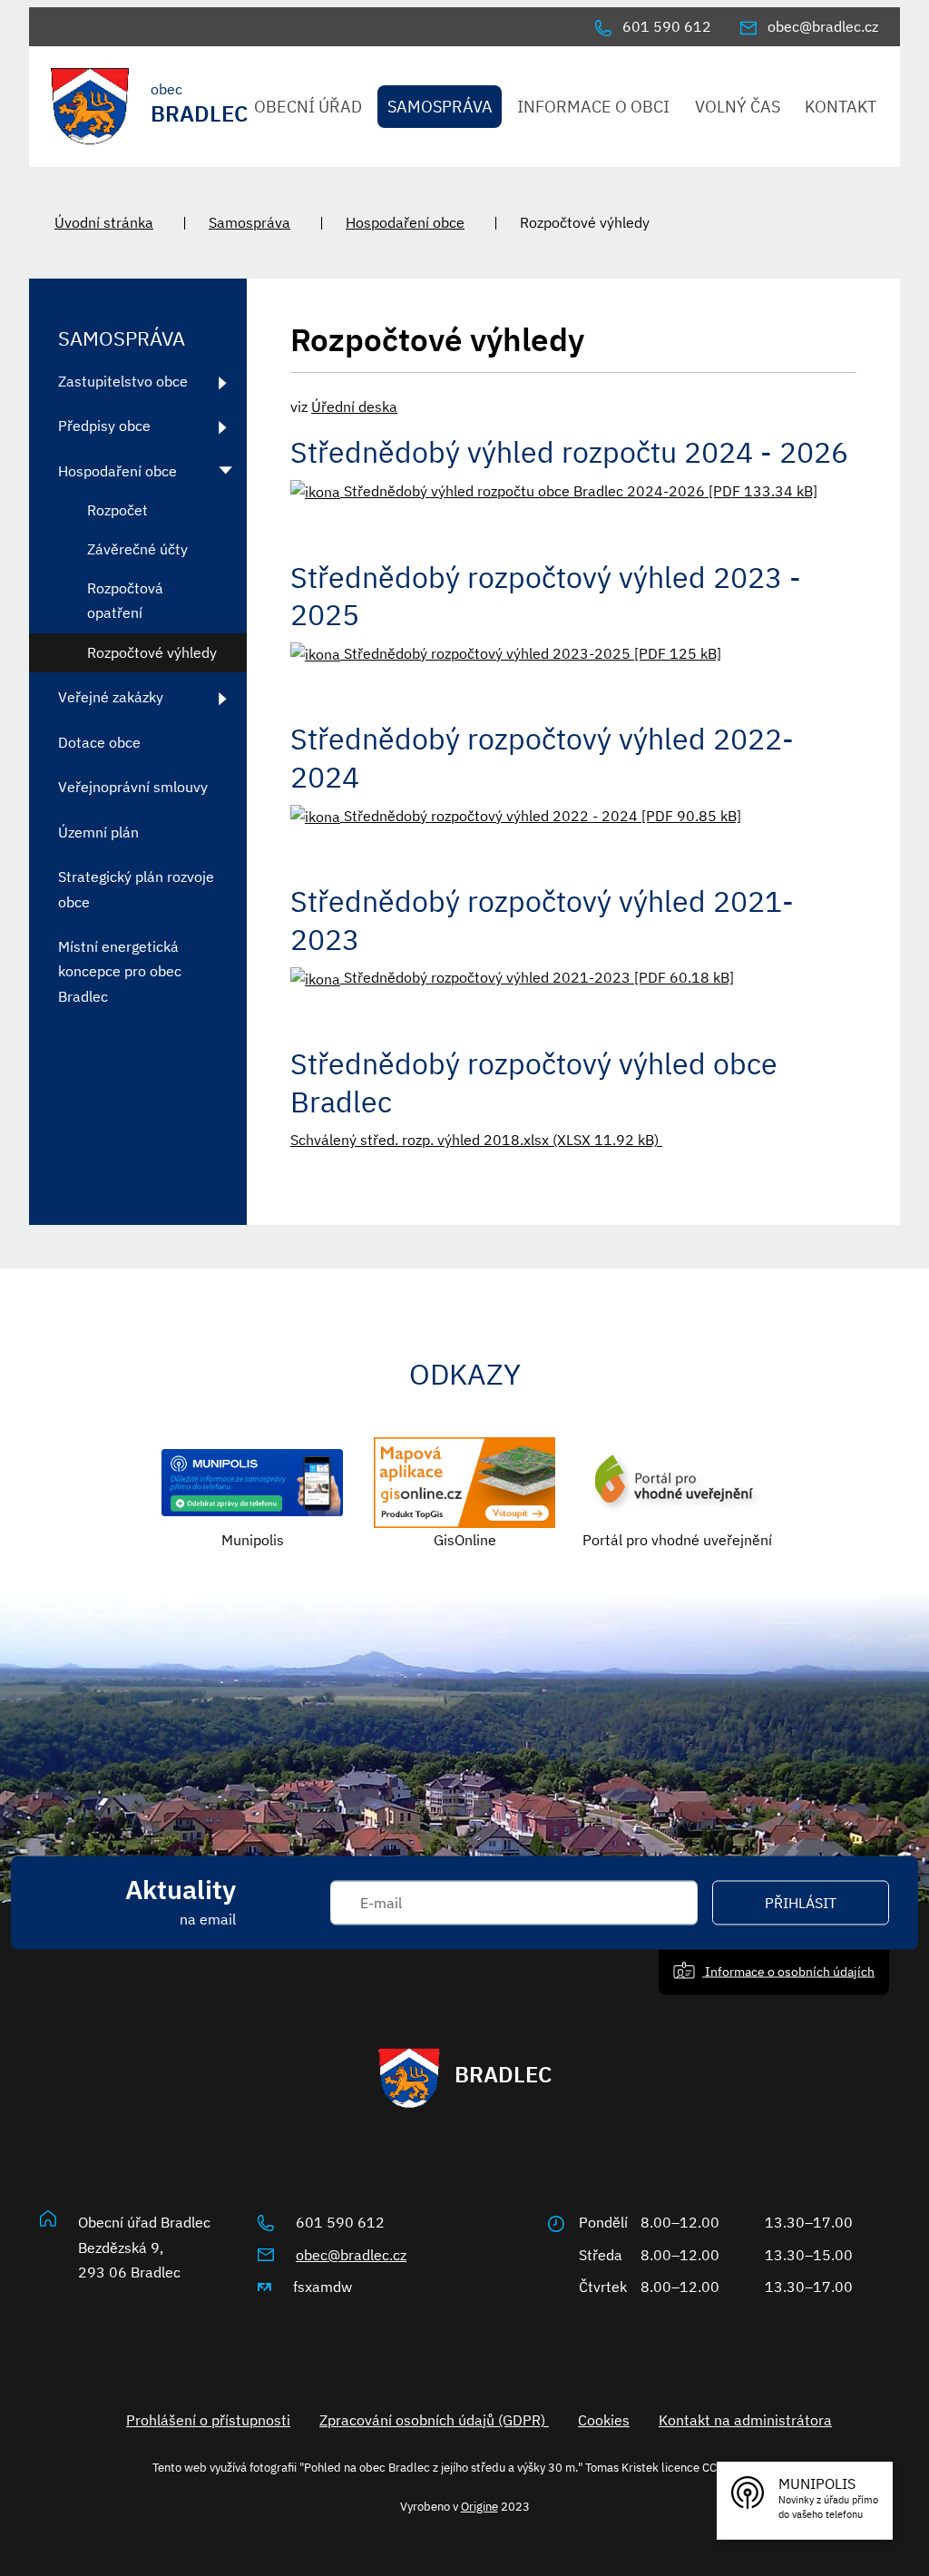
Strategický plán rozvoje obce (136, 889)
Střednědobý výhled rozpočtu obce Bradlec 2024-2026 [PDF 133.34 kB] (579, 491)
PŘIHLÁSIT (801, 1903)
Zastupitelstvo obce (123, 381)
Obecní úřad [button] (308, 107)
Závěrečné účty (137, 549)
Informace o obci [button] (593, 107)
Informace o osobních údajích (788, 1971)
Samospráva (249, 222)
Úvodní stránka (104, 222)
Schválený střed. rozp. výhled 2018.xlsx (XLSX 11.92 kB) (476, 1140)
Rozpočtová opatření (125, 600)
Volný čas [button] (738, 107)
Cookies (604, 2420)
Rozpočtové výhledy (152, 652)
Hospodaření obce (405, 222)
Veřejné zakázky (111, 697)
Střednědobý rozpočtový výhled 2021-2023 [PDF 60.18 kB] (537, 977)
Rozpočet (117, 510)
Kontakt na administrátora (745, 2420)
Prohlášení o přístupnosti (208, 2420)
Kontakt (841, 107)
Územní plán (98, 832)
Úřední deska (354, 406)
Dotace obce (99, 742)
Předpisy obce (104, 426)
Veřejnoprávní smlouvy (133, 787)
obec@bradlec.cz (351, 2255)
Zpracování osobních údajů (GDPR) (434, 2420)
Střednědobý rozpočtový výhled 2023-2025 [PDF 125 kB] (531, 653)
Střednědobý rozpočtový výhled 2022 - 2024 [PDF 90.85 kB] (541, 816)
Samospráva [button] (440, 107)
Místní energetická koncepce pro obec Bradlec (120, 971)
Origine (479, 2506)
